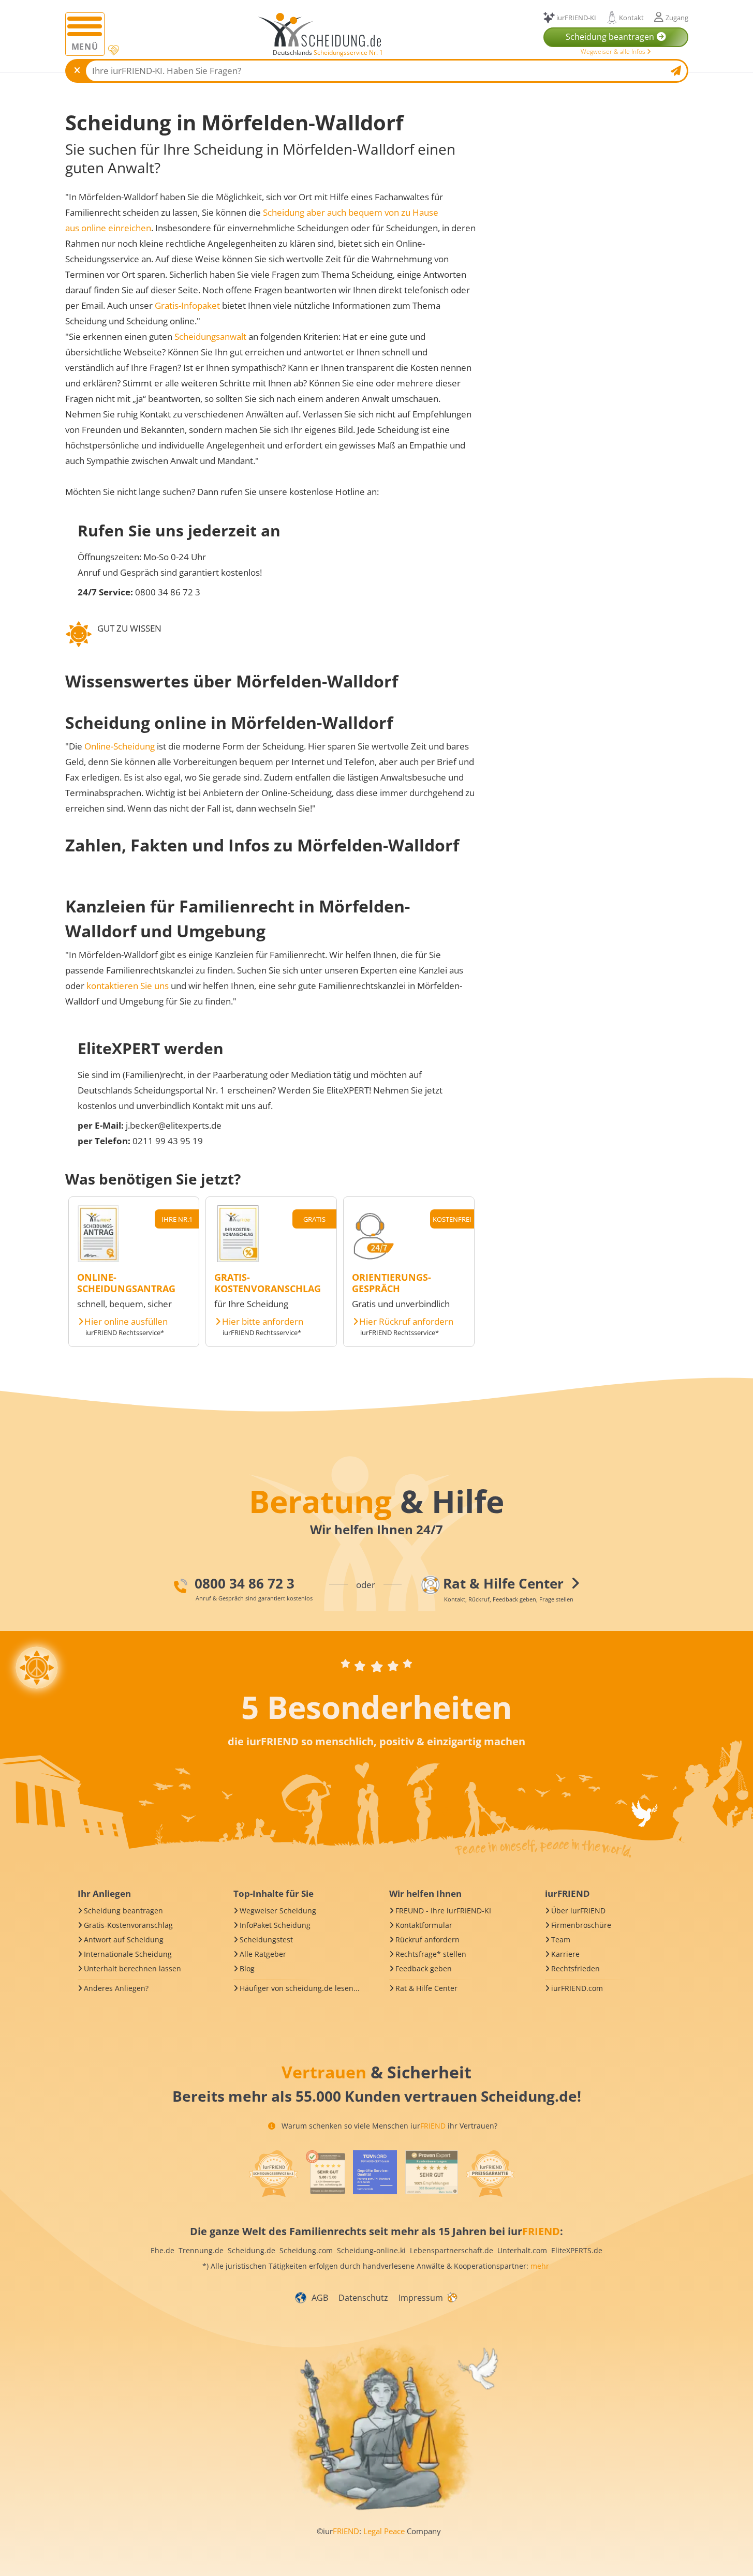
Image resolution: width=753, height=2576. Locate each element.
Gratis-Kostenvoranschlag (128, 1925)
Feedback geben (424, 1968)
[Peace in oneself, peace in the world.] (37, 1668)
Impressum (421, 2298)
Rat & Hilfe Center (426, 1988)
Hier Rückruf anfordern (406, 1322)
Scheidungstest (266, 1940)
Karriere (565, 1954)
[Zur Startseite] (324, 30)
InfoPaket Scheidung (275, 1925)
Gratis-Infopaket (187, 305)
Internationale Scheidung (128, 1954)
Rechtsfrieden (575, 1968)
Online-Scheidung (120, 746)
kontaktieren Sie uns (128, 986)
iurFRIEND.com (577, 1988)
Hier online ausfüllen (126, 1322)
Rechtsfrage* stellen (431, 1954)
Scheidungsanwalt (210, 336)
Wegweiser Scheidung (278, 1911)
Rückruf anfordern (427, 1940)
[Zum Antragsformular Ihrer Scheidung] (98, 1259)
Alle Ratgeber (263, 1954)
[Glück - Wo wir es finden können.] (452, 2297)
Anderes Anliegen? (116, 1988)
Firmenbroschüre (581, 1925)
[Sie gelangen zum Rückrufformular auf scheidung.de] (373, 1259)
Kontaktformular (424, 1925)
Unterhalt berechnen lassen (132, 1968)
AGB (320, 2298)
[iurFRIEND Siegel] (273, 2174)
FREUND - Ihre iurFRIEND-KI (443, 1911)
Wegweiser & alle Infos (614, 51)
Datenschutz (363, 2298)
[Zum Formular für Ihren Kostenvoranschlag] (238, 1259)
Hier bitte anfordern (263, 1322)
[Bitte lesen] (113, 50)
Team (561, 1940)
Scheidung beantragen (123, 1911)
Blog (247, 1968)
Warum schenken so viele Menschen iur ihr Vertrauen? (388, 2126)
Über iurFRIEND (578, 1911)
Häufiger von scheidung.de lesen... (300, 1988)
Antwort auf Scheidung (124, 1940)
